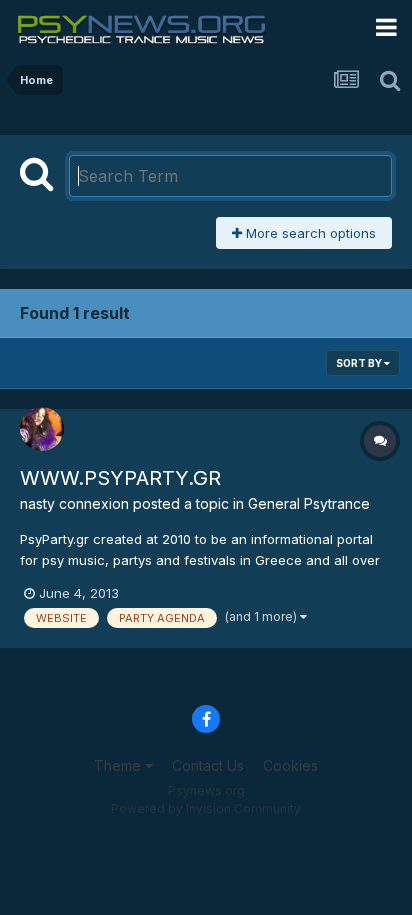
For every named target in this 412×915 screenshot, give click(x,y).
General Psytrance (309, 503)
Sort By (360, 363)
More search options (309, 233)
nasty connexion (74, 503)
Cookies (290, 765)
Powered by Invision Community (206, 808)
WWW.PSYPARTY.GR (120, 478)
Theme (119, 765)
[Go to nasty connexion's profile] (42, 429)
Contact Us (208, 765)
